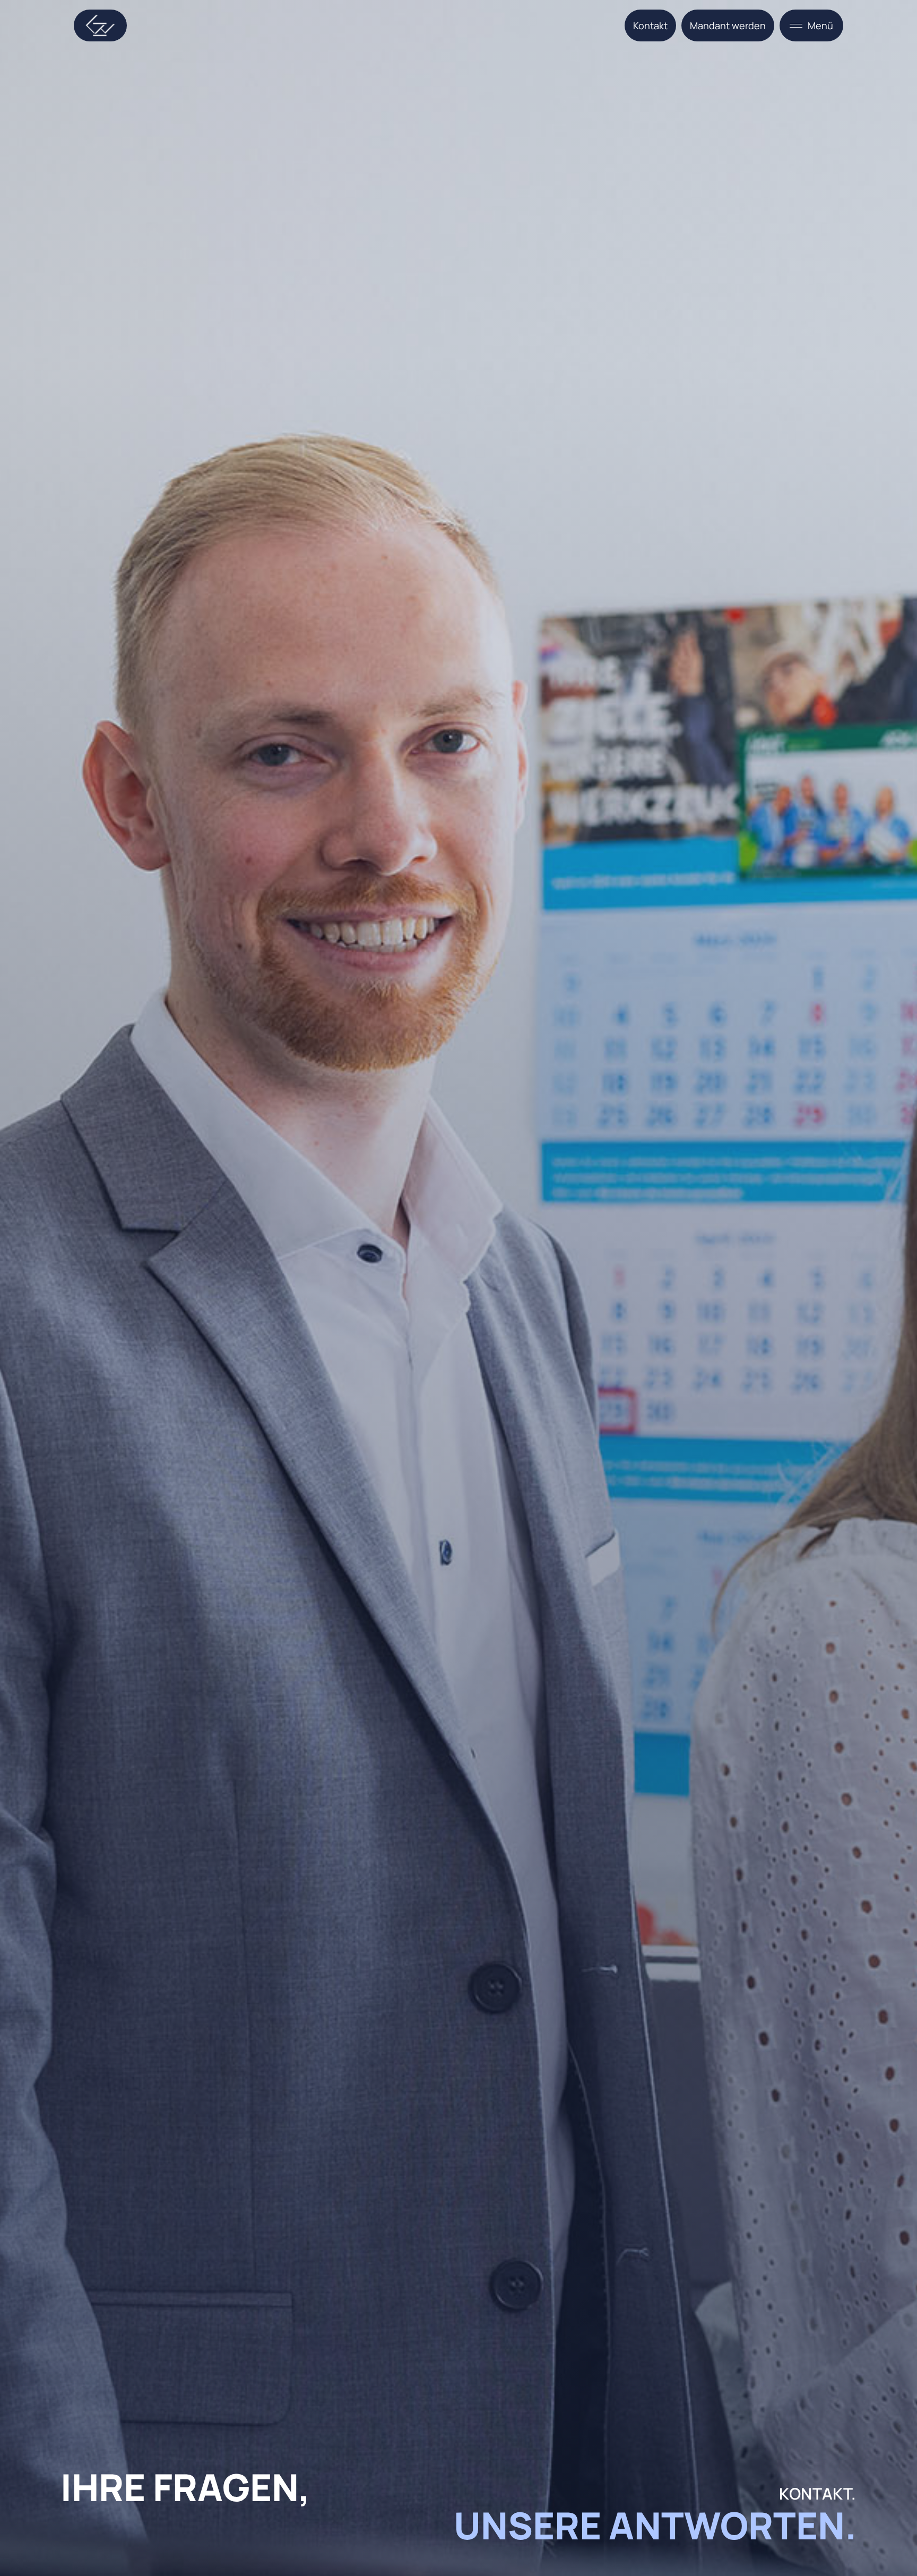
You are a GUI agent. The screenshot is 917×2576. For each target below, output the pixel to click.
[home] (100, 25)
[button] (811, 25)
